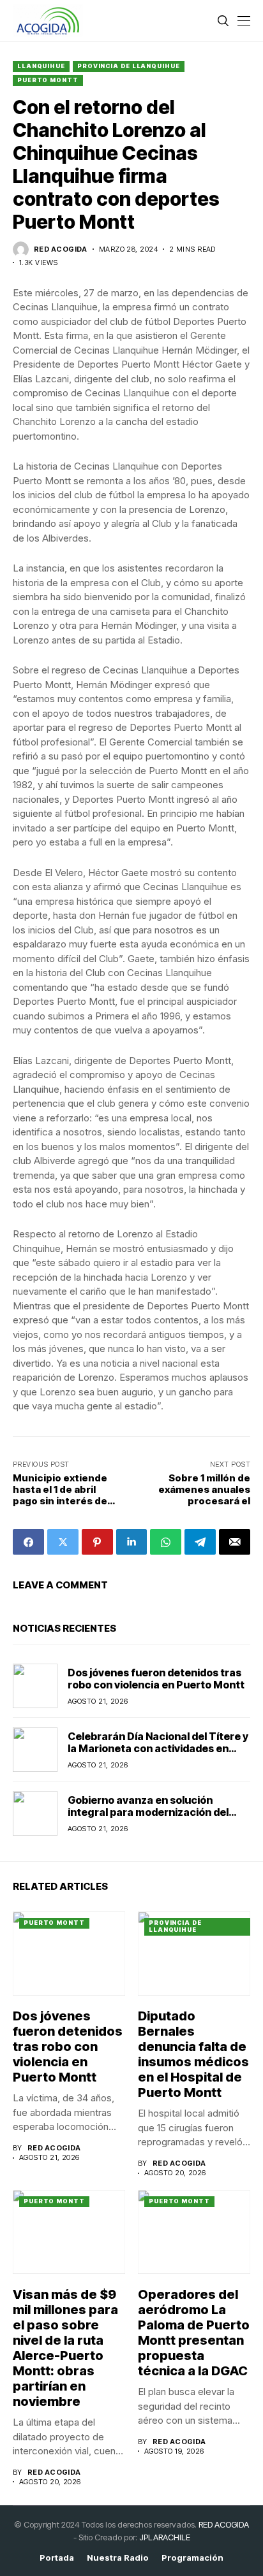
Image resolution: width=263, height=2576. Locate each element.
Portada (57, 2558)
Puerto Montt (48, 80)
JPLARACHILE (165, 2537)
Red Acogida (61, 249)
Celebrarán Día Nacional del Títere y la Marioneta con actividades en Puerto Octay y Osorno (158, 1748)
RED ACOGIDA (224, 2524)
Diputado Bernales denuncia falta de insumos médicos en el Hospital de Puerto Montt (193, 2054)
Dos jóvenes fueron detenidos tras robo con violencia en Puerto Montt (156, 1679)
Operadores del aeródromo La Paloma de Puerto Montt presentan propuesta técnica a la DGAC (194, 2333)
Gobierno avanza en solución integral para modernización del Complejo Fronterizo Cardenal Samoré (148, 1818)
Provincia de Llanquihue (129, 66)
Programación (192, 2558)
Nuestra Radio (118, 2558)
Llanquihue (41, 66)
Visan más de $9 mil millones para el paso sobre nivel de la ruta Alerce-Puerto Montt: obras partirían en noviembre (65, 2348)
